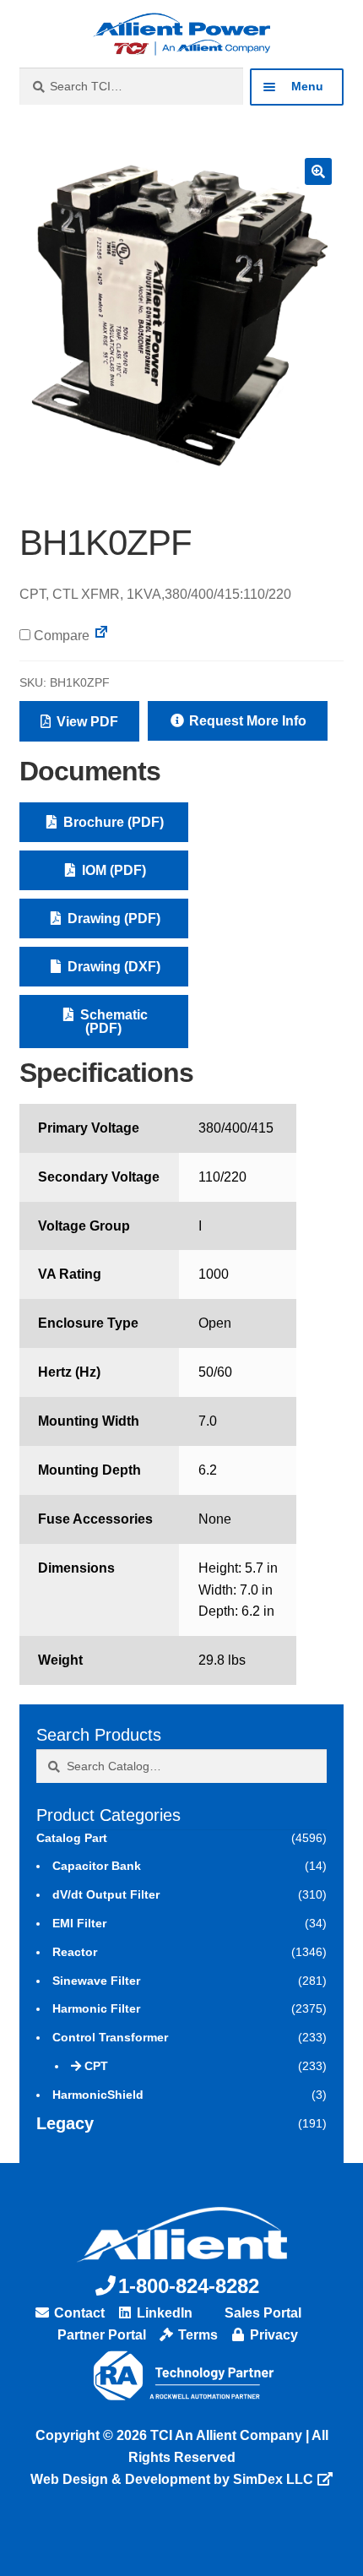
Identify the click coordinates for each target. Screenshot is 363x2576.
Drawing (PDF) (112, 918)
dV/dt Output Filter (106, 1894)
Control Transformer (110, 2037)
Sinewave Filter (96, 1981)
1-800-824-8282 (189, 2286)
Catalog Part (72, 1838)
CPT (96, 2066)
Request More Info (246, 721)
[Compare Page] (101, 636)
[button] (318, 171)
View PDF (86, 722)
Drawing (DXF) (112, 967)
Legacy (65, 2123)
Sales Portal (261, 2313)
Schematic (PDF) (112, 1022)
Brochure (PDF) (112, 822)
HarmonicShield (98, 2095)
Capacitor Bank (97, 1866)
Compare (60, 636)
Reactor (75, 1952)
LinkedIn (163, 2313)
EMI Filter (79, 1923)
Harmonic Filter (96, 2008)
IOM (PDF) (112, 870)
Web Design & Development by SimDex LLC (172, 2479)
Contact (78, 2313)
